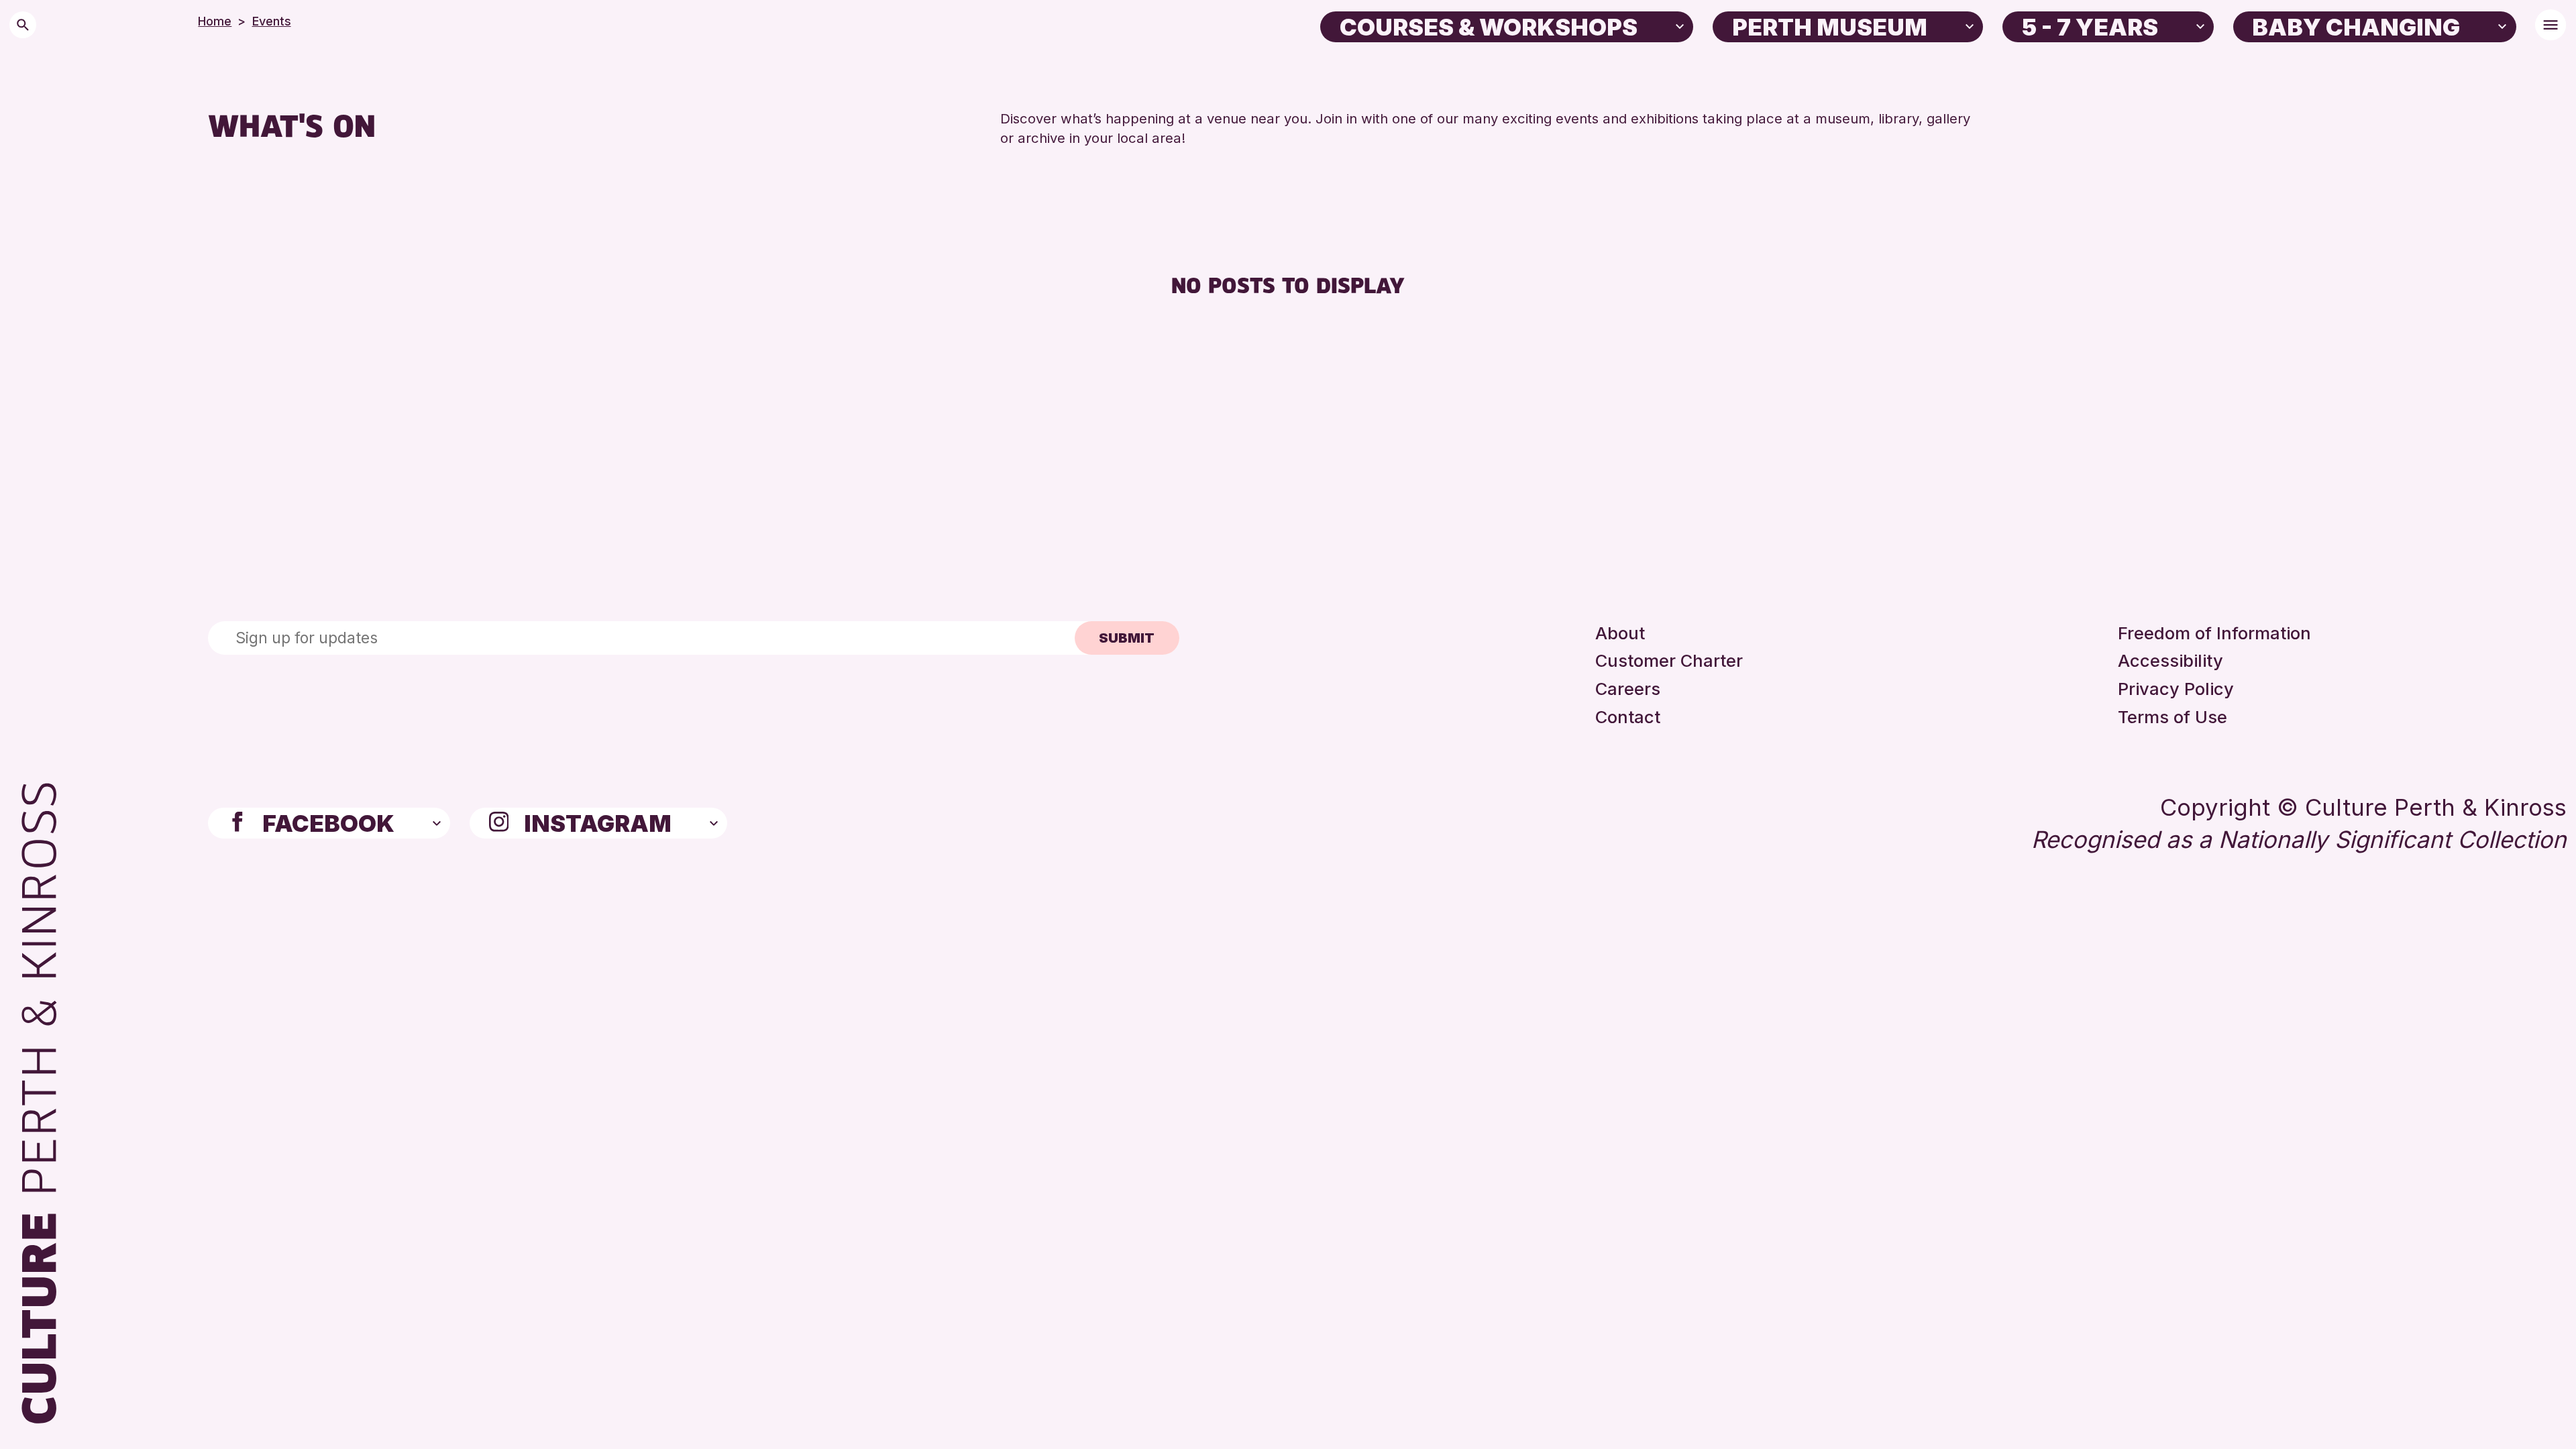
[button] (1680, 25)
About (1620, 633)
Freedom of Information (2214, 633)
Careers (1628, 689)
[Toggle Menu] (2551, 25)
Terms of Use (2172, 717)
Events (272, 21)
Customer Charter (1669, 660)
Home (215, 21)
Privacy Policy (2176, 689)
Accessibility (2170, 660)
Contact (1628, 717)
